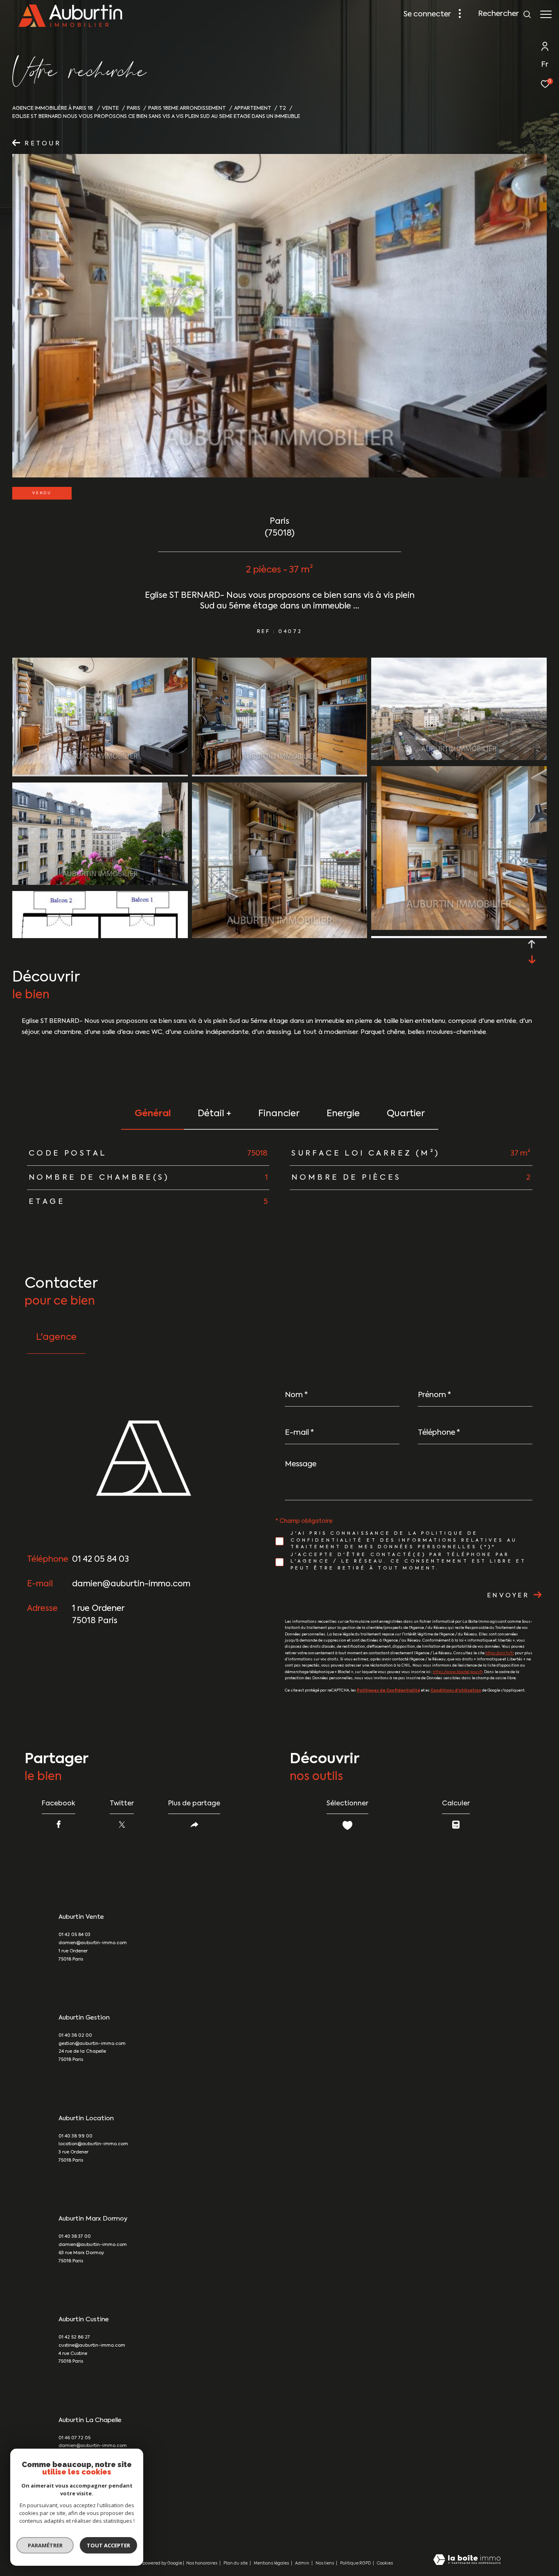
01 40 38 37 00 (75, 2237)
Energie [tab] (343, 1114)
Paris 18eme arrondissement (187, 108)
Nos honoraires (202, 2563)
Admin (303, 2563)
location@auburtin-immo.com (93, 2144)
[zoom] (100, 773)
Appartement (253, 108)
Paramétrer (45, 2545)
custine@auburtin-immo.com (92, 2346)
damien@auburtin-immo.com (131, 1584)
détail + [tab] (214, 1114)
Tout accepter (108, 2545)
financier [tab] (279, 1114)
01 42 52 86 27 (74, 2337)
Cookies (385, 2563)
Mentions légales (272, 2563)
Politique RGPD (355, 2563)
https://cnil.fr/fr (500, 1653)
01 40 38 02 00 (75, 2036)
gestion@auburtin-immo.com (92, 2044)
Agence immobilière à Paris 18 (53, 108)
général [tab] (153, 1114)
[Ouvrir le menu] (546, 14)
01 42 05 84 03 (100, 1560)
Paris (134, 108)
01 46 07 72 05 (74, 2438)
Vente (110, 108)
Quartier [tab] (406, 1114)
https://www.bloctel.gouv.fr (458, 1672)
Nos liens (325, 2563)
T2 (283, 108)
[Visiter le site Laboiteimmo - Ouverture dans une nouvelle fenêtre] (467, 2560)
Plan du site (236, 2563)
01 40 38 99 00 (76, 2136)
